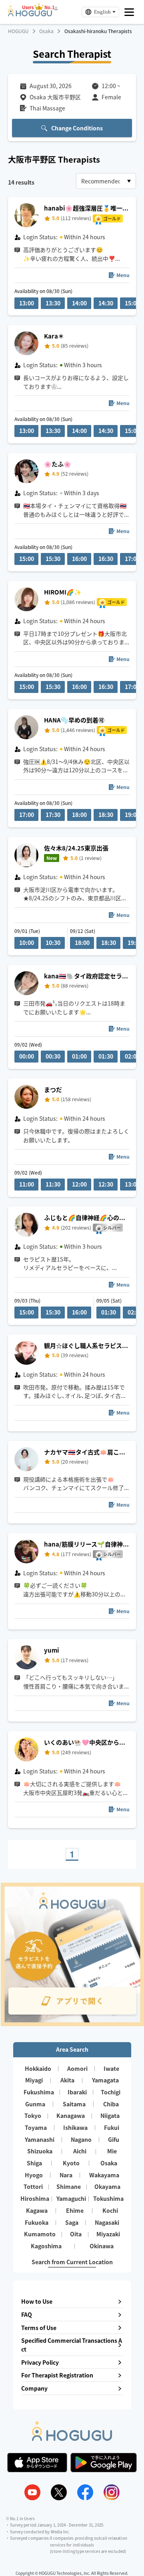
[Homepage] (30, 14)
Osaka (46, 31)
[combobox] (106, 181)
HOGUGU (18, 31)
